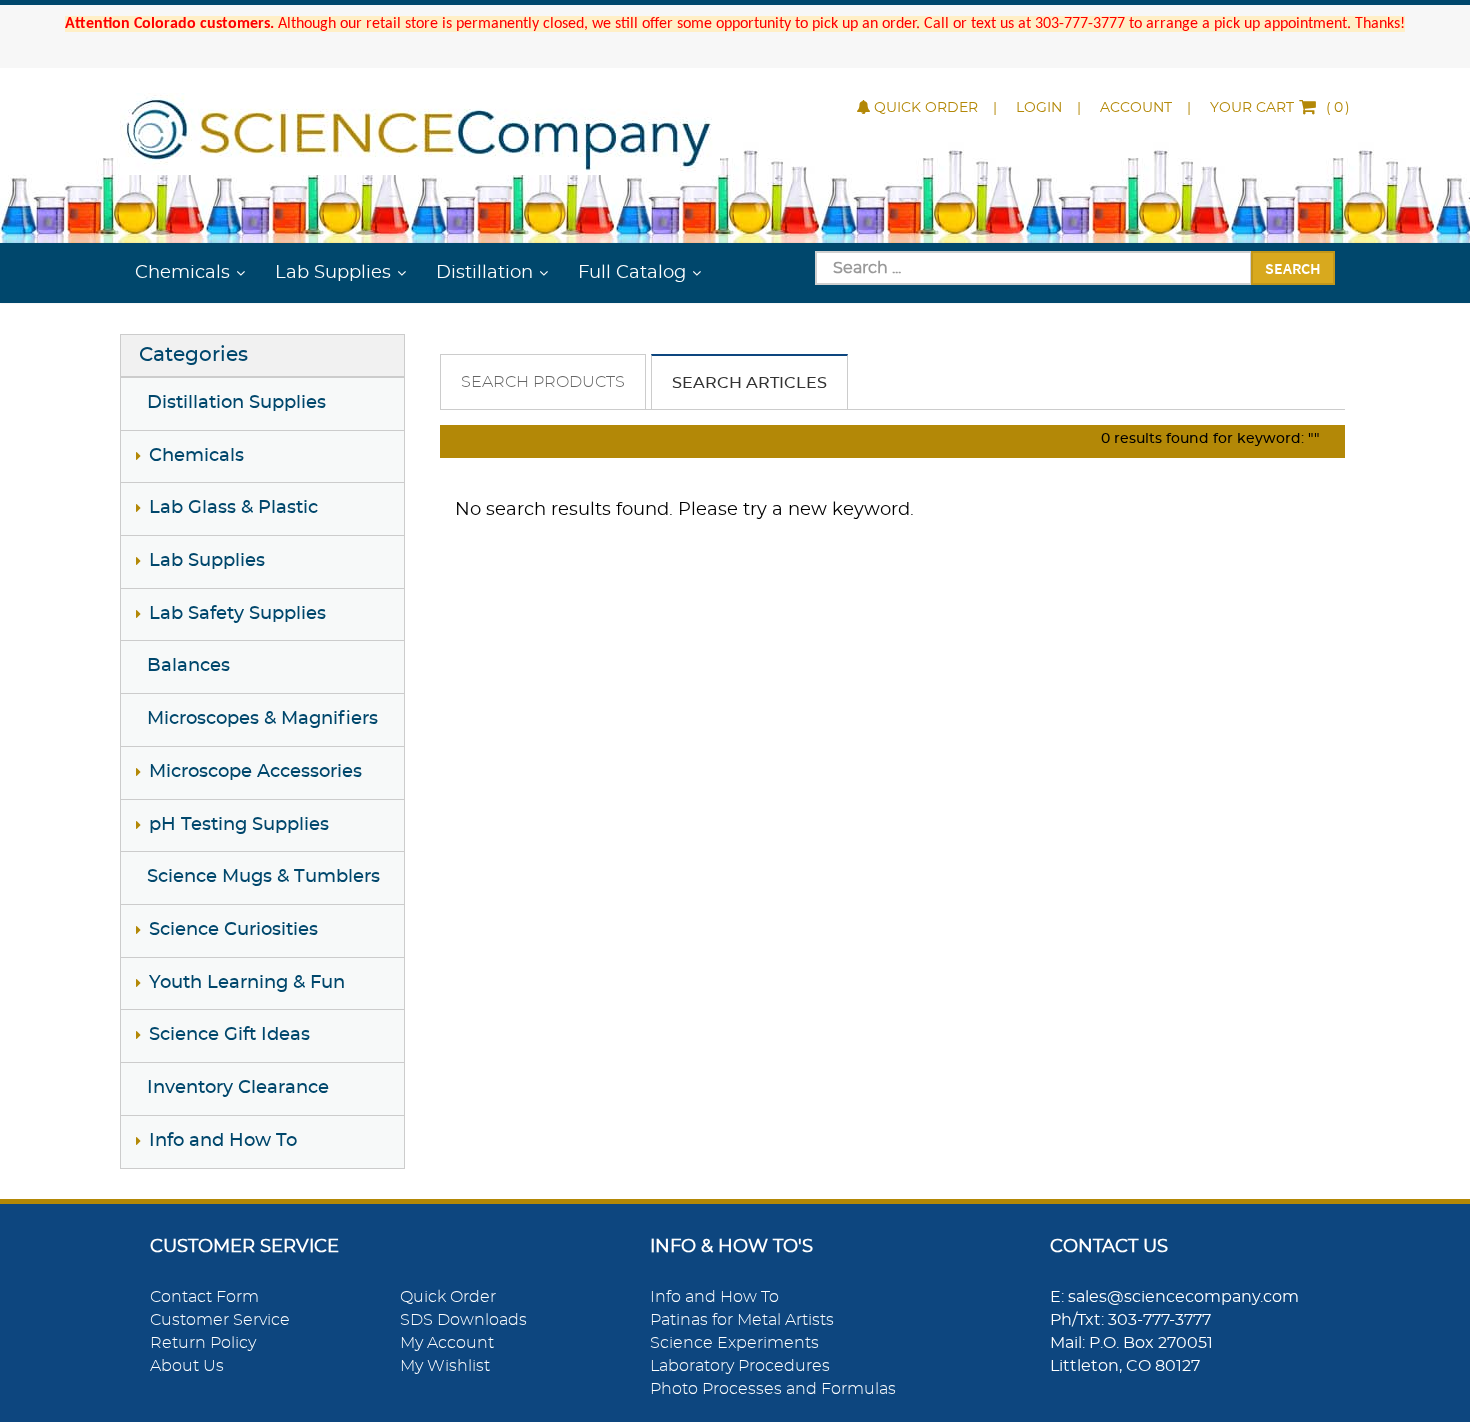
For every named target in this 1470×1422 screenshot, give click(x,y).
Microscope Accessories (255, 772)
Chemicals (182, 273)
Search (1293, 268)
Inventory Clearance (238, 1088)
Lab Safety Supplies (237, 614)
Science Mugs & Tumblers (263, 877)
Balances (188, 666)
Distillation (484, 273)
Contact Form (204, 1297)
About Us (187, 1366)
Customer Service (220, 1320)
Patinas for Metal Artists (742, 1320)
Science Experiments (734, 1343)
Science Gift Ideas (229, 1035)
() (1280, 108)
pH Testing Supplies (239, 825)
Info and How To (223, 1141)
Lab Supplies (333, 273)
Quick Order (926, 108)
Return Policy (203, 1343)
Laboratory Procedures (740, 1366)
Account (1136, 108)
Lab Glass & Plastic (233, 508)
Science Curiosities (233, 930)
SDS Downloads (463, 1320)
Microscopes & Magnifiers (262, 719)
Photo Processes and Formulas (773, 1389)
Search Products (543, 382)
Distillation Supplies (236, 403)
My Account (447, 1343)
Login (1039, 108)
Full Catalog (632, 273)
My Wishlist (445, 1366)
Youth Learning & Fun (247, 983)
